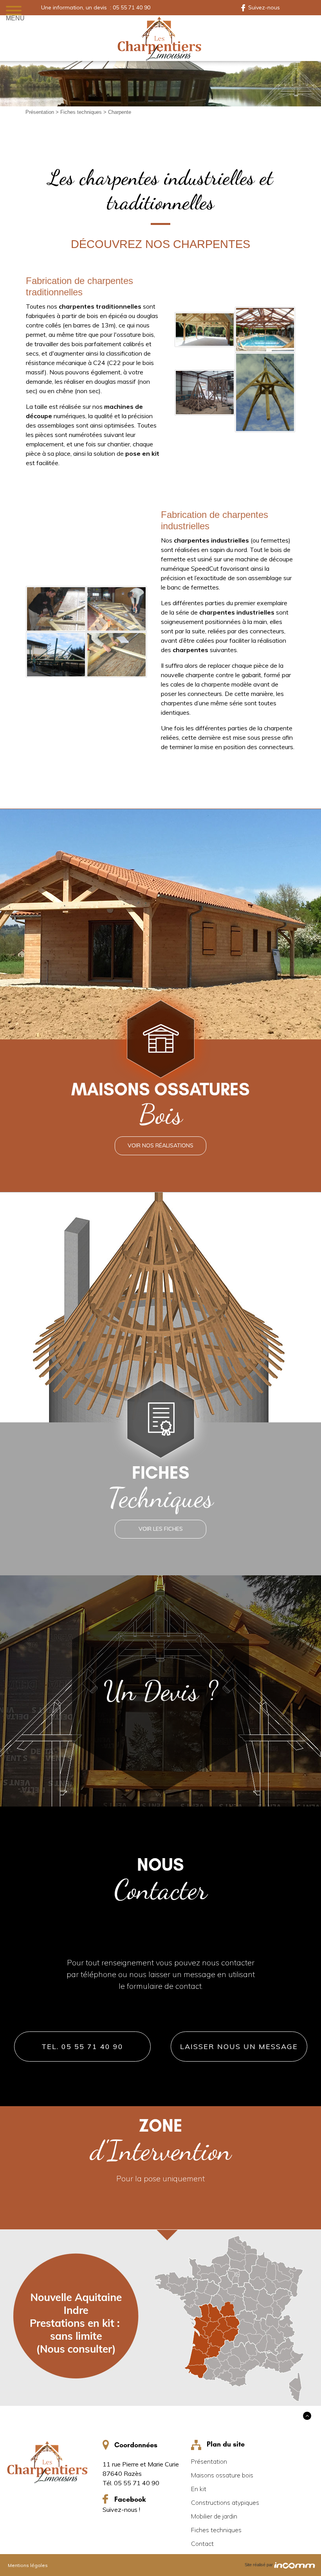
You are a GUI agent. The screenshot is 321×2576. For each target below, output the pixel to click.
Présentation (41, 112)
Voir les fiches (161, 1529)
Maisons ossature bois (222, 2475)
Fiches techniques (82, 112)
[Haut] (307, 2416)
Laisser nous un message (239, 2047)
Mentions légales (28, 2565)
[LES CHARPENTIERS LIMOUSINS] (160, 38)
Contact (202, 2544)
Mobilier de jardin (214, 2516)
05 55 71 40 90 (132, 7)
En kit (199, 2489)
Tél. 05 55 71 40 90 (131, 2483)
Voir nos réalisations (160, 1145)
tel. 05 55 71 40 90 (82, 2047)
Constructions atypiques (225, 2502)
